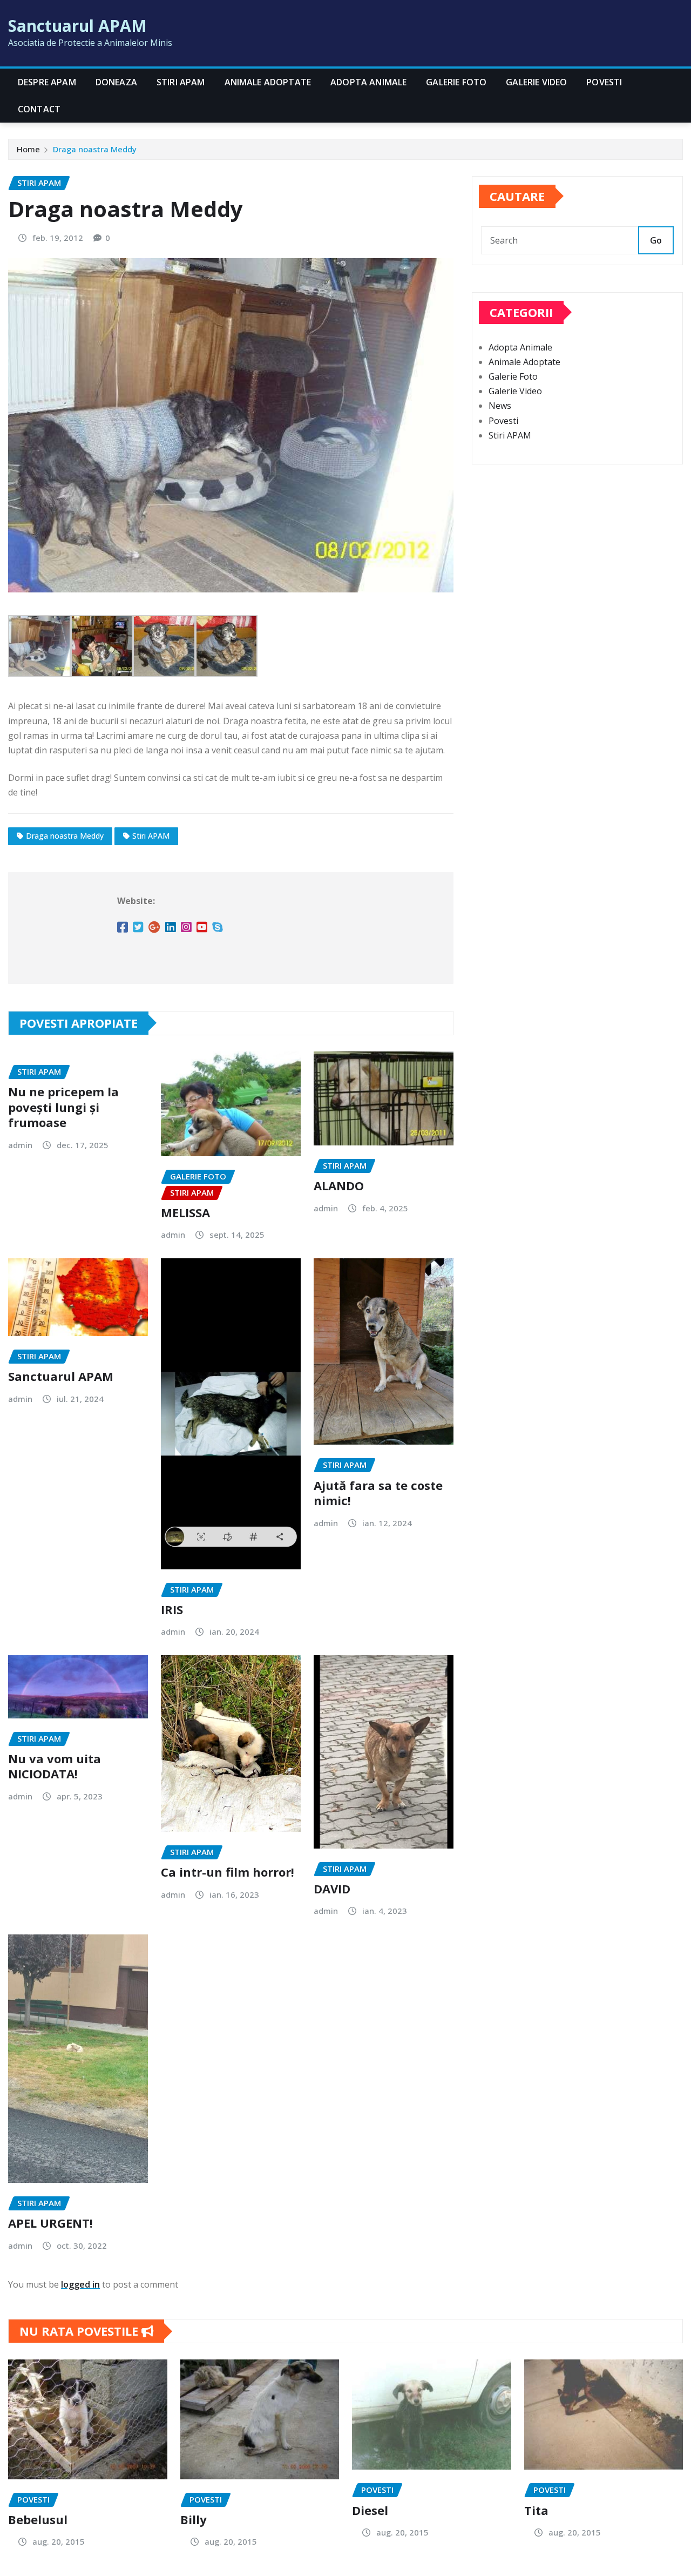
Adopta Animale (368, 82)
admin (20, 1145)
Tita (536, 2510)
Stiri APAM (181, 82)
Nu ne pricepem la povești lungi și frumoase (63, 1107)
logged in (80, 2284)
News (500, 406)
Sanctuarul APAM (77, 26)
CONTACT (39, 109)
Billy (194, 2519)
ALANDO (339, 1185)
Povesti (604, 82)
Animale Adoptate (268, 82)
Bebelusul (38, 2519)
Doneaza (116, 82)
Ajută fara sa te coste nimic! (378, 1493)
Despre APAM (47, 82)
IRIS (172, 1609)
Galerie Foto (456, 82)
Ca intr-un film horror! (228, 1872)
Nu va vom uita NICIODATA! (55, 1766)
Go (656, 240)
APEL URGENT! (50, 2223)
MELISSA (185, 1212)
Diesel (370, 2510)
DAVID (332, 1889)
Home (28, 149)
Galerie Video (536, 82)
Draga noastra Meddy (95, 149)
